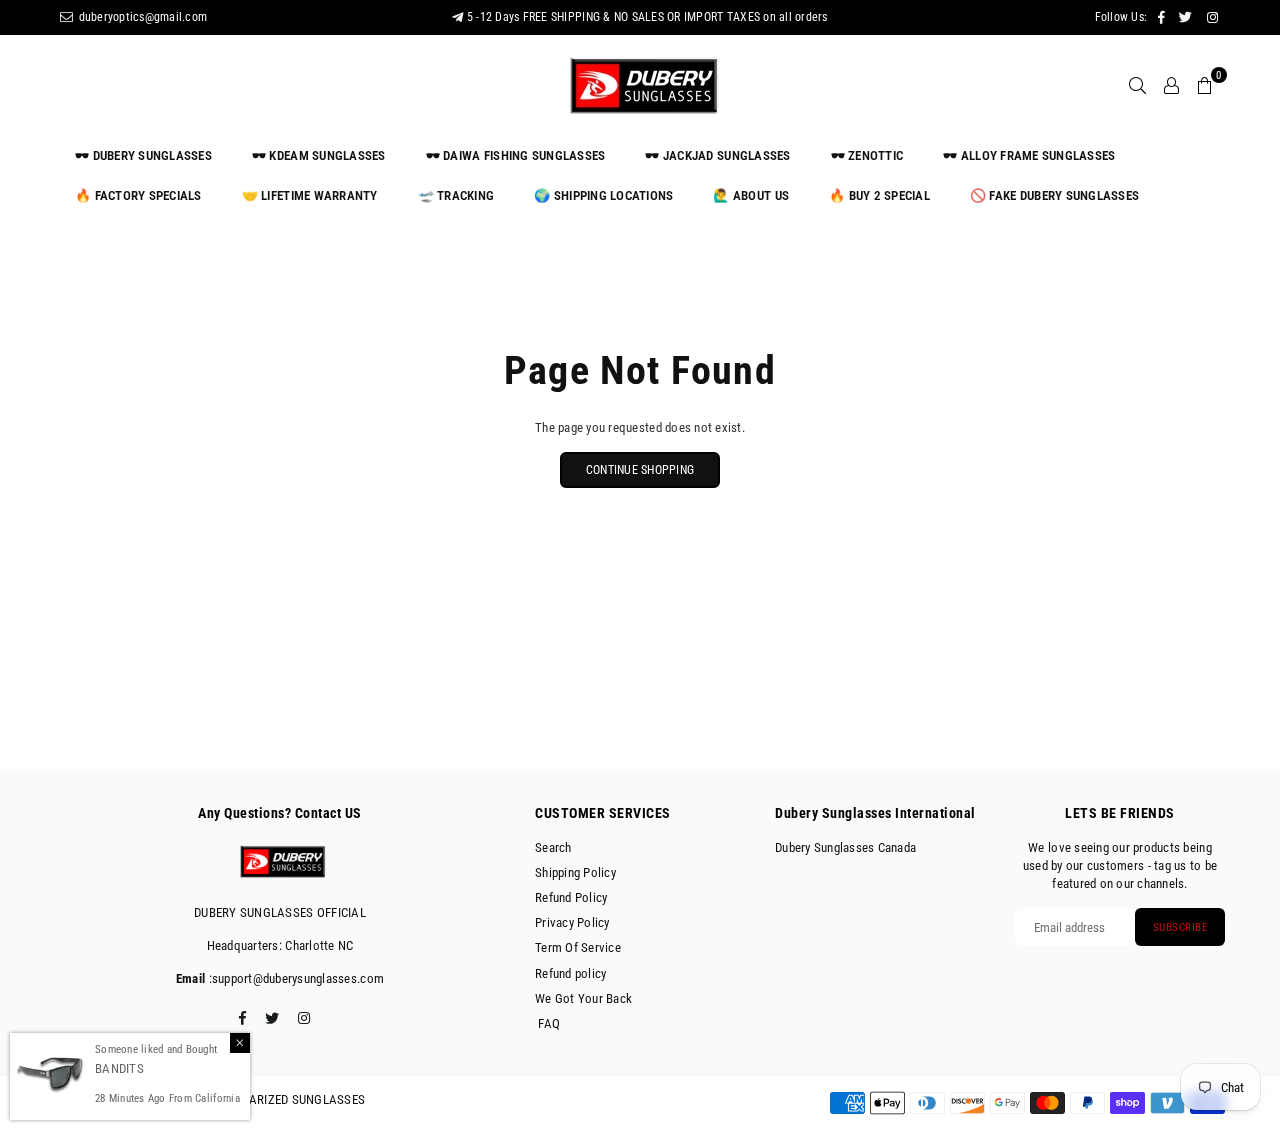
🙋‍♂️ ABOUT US (751, 195)
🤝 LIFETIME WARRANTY (310, 195)
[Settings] (1171, 85)
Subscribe (1180, 927)
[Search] (1137, 85)
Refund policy (570, 973)
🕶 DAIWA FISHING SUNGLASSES (516, 155)
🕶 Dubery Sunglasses (143, 155)
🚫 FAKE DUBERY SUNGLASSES (1054, 195)
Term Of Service (578, 947)
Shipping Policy (575, 872)
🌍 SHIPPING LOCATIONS (603, 195)
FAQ (547, 1023)
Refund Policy (571, 897)
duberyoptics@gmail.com (141, 17)
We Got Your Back (583, 998)
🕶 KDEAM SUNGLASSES (319, 155)
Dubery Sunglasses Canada (845, 847)
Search (553, 847)
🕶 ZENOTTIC (867, 155)
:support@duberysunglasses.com (294, 978)
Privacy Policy (572, 922)
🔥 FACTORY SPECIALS (138, 195)
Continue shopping (640, 470)
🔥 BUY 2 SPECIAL (879, 195)
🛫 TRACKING (456, 195)
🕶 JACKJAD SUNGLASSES (717, 155)
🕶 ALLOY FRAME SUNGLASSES (1029, 155)
